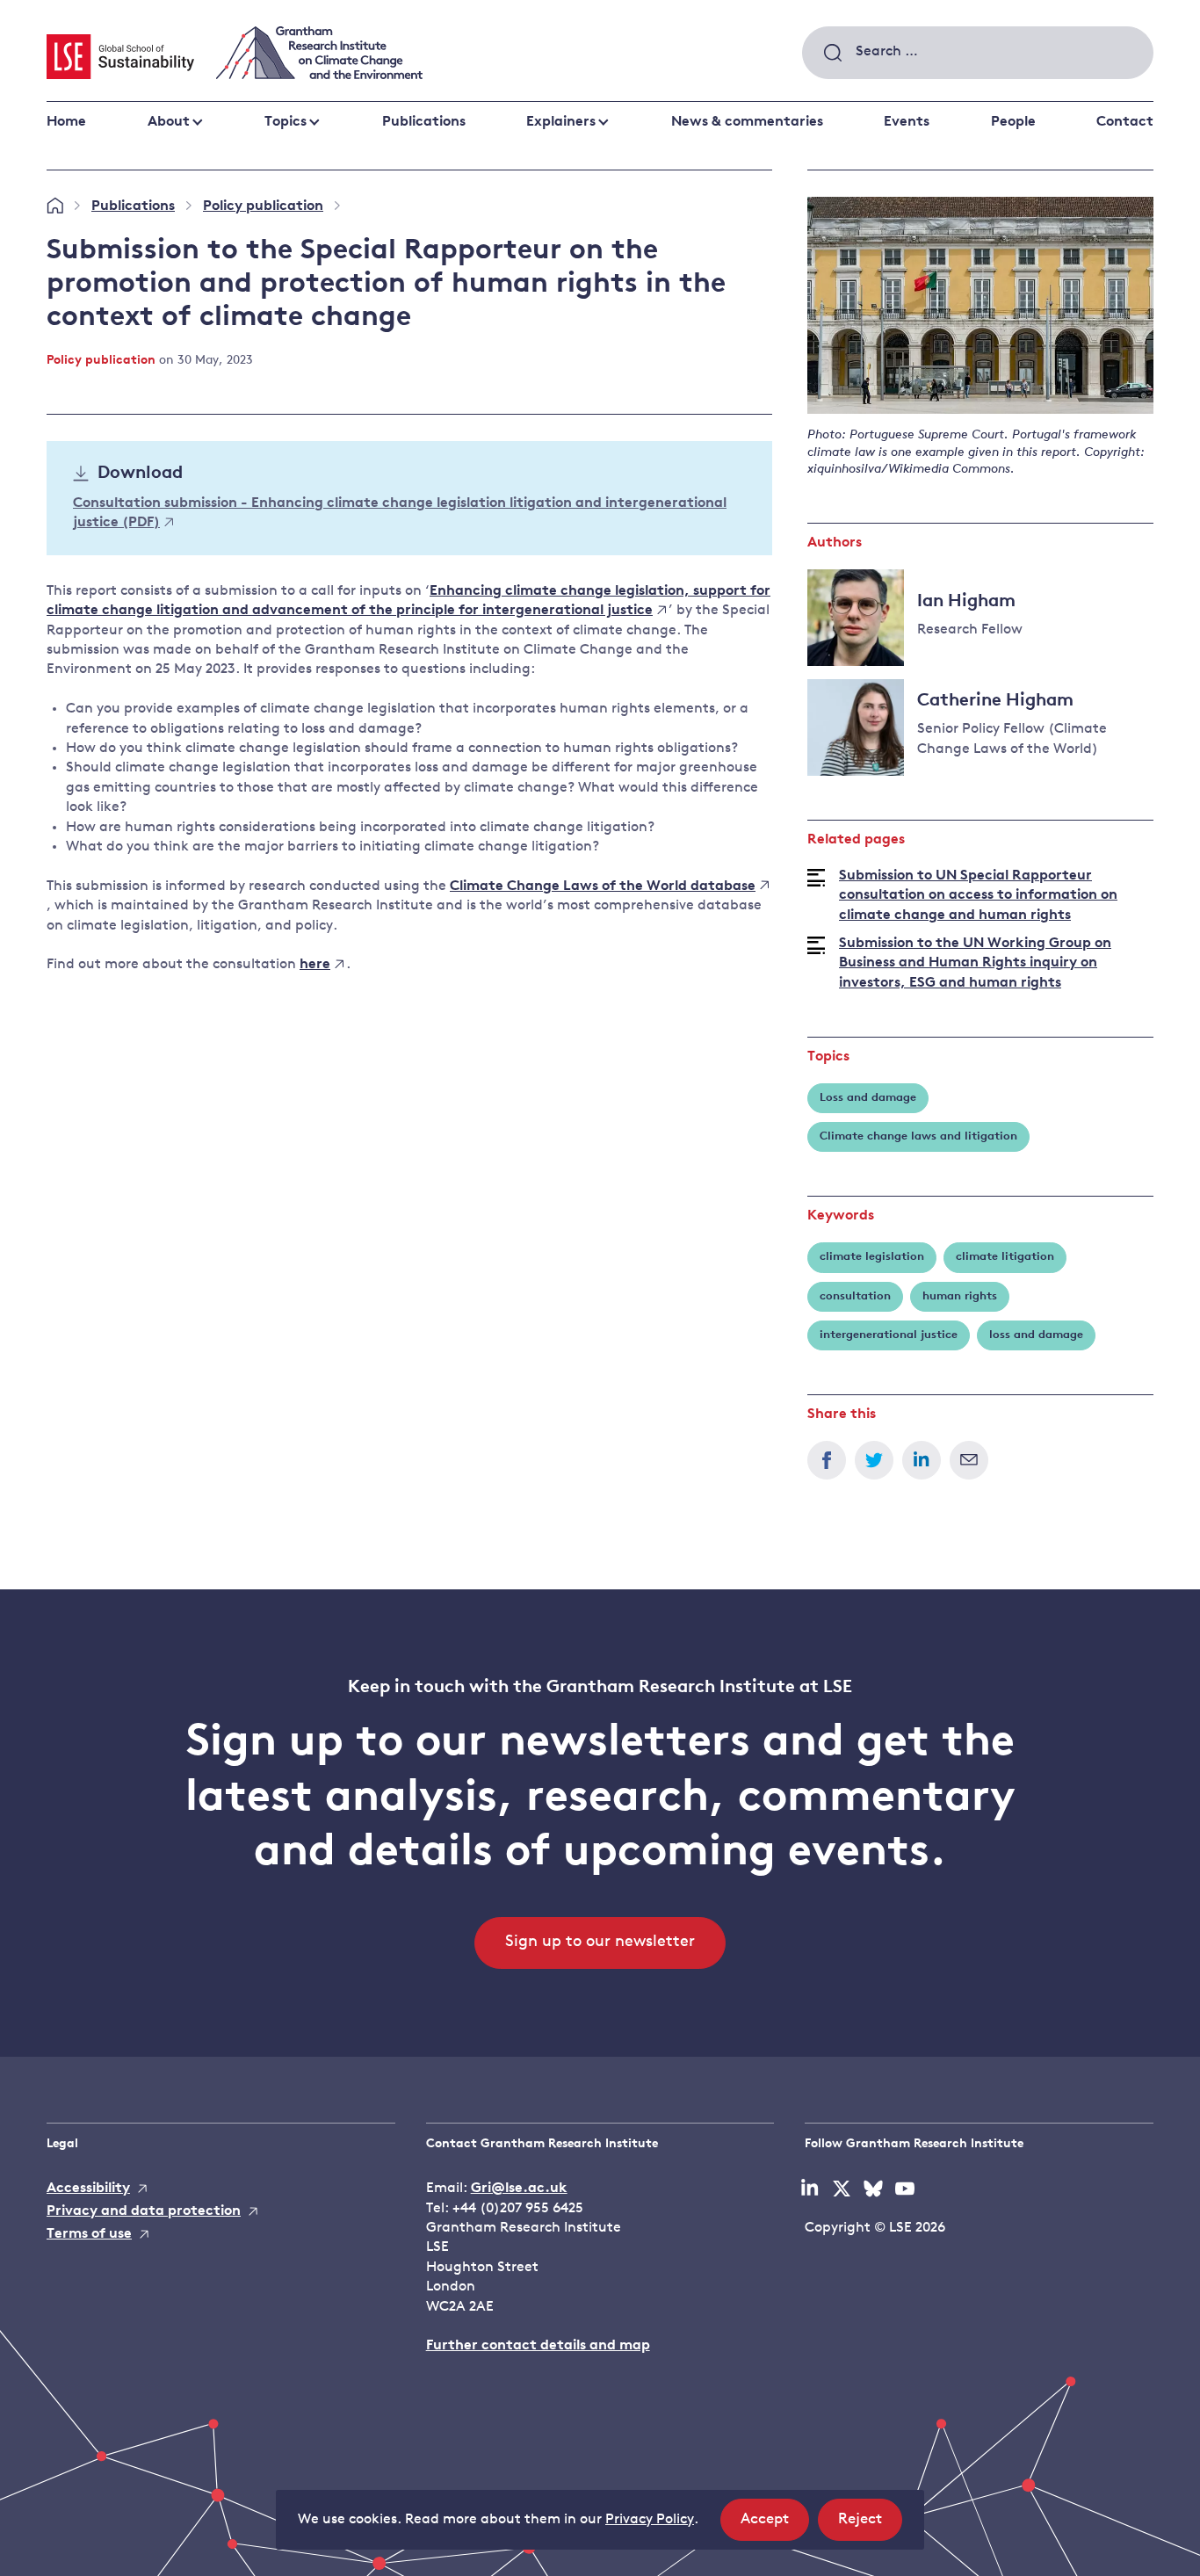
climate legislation (872, 1257)
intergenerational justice (889, 1335)
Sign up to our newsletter (600, 1943)
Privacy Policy (650, 2520)
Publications (424, 122)
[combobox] (978, 53)
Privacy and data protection (144, 2211)
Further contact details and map (538, 2346)
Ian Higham (966, 602)
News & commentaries (747, 122)
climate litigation (1005, 1257)
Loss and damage (868, 1098)
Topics (286, 122)
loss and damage (1036, 1335)
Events (907, 122)
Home (66, 122)
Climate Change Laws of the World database (603, 886)
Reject (870, 2526)
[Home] (55, 206)
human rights (960, 1296)
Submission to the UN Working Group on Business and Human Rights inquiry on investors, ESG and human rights (975, 963)
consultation (855, 1296)
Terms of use (89, 2234)
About (169, 122)
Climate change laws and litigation (918, 1136)
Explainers (561, 122)
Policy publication (263, 206)
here (315, 965)
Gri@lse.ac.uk (519, 2189)
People (1013, 122)
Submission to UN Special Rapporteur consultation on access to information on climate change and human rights (978, 896)
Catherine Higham (995, 701)
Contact (1125, 122)
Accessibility (88, 2189)
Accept (775, 2526)
